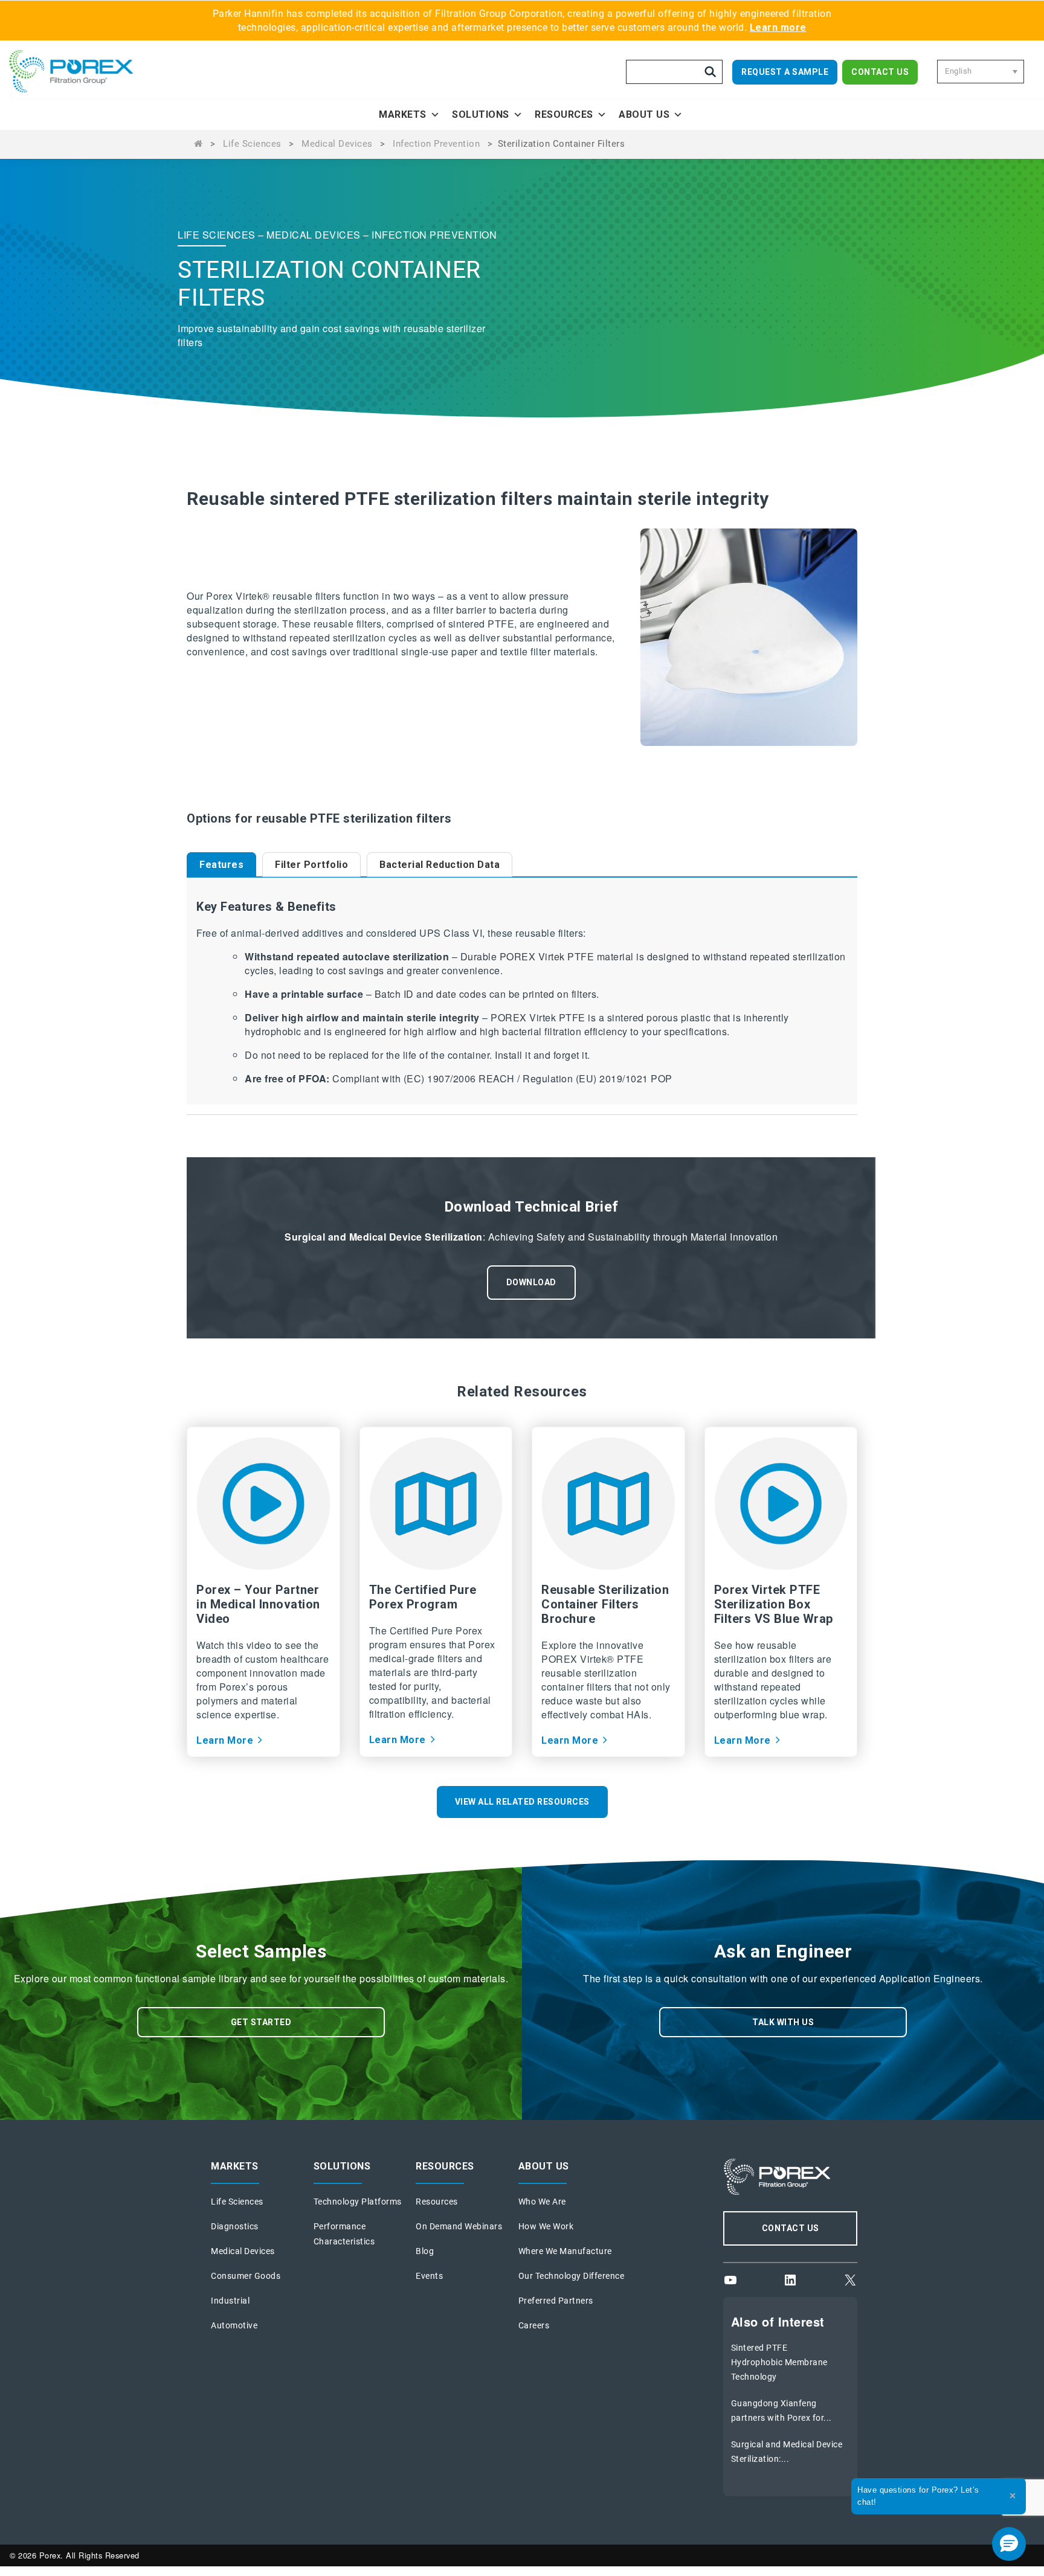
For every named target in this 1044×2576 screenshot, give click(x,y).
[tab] (221, 864)
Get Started (261, 2022)
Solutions (481, 114)
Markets (403, 114)
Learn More (225, 1740)
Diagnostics (235, 2226)
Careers (534, 2325)
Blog (425, 2251)
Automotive (234, 2325)
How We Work (546, 2226)
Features (221, 865)
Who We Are (542, 2202)
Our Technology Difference (572, 2276)
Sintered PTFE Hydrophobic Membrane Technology (779, 2362)
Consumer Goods (246, 2276)
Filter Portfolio (311, 865)
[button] (1009, 2544)
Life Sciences (252, 144)
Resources (564, 114)
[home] (88, 71)
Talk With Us (783, 2022)
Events (429, 2276)
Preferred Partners (556, 2301)
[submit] (710, 72)
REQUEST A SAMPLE (785, 72)
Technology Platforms (358, 2202)
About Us (644, 114)
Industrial (230, 2301)
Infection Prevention (436, 144)
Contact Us (880, 72)
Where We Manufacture (565, 2251)
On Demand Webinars (459, 2226)
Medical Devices (337, 144)
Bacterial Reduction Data (440, 865)
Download (531, 1282)
